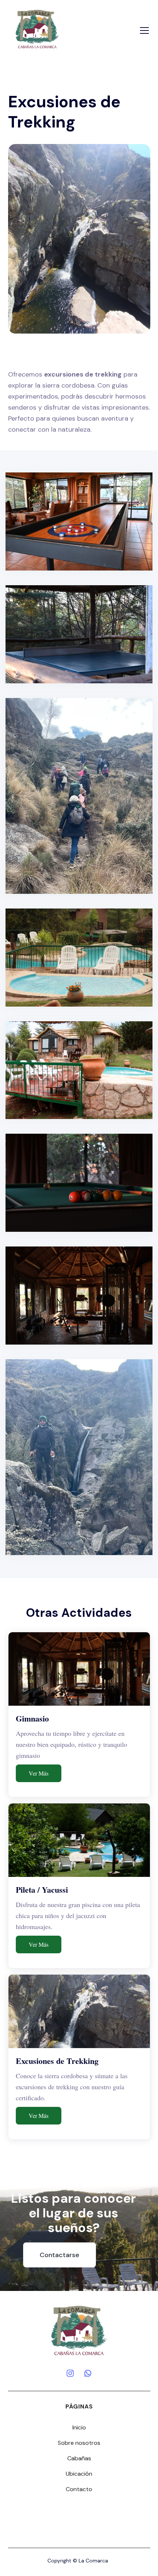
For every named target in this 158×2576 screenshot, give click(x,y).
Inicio (79, 2427)
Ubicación (79, 2474)
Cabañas (79, 2458)
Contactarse (60, 2255)
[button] (143, 30)
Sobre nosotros (79, 2443)
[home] (37, 30)
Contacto (79, 2489)
